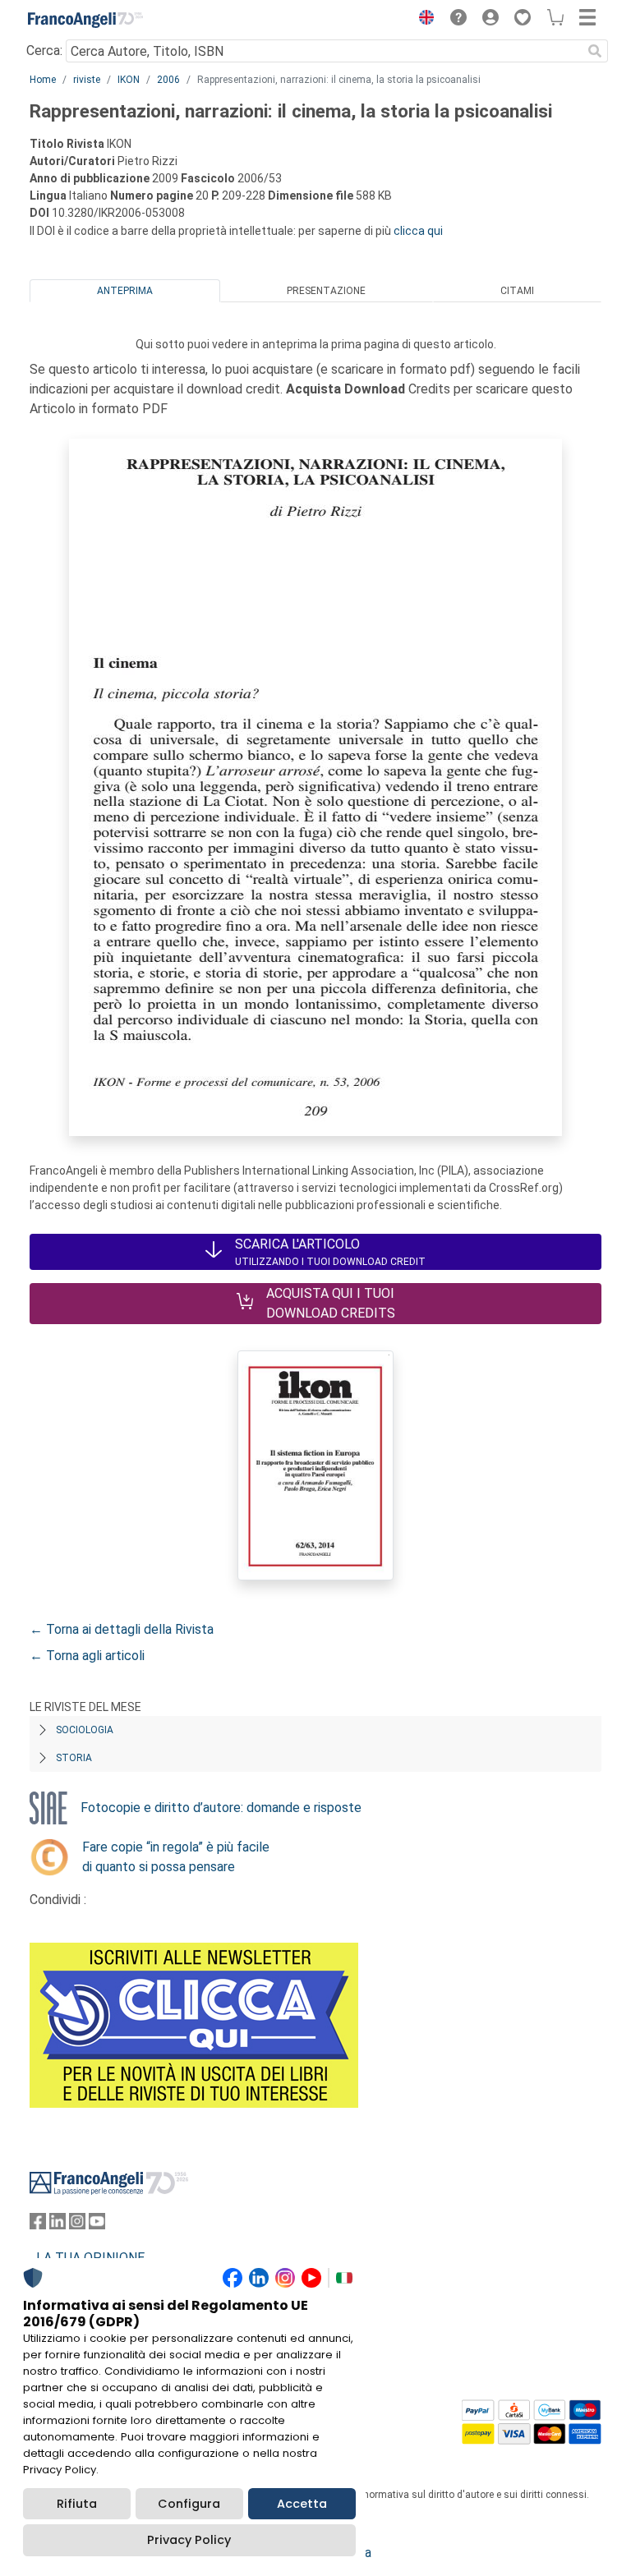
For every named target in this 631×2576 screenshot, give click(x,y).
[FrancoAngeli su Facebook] (38, 2225)
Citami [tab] (517, 291)
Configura (189, 2504)
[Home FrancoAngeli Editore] (85, 20)
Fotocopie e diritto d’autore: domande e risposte (221, 1808)
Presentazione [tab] (326, 291)
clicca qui (418, 231)
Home (43, 80)
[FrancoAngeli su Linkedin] (58, 2225)
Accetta (302, 2504)
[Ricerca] (595, 51)
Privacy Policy (189, 2540)
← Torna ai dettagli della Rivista (122, 1629)
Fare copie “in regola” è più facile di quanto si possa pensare (176, 1857)
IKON (129, 80)
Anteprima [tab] (125, 291)
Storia (74, 1758)
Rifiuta (77, 2504)
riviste (87, 80)
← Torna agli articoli (87, 1656)
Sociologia (85, 1730)
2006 (168, 80)
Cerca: (44, 51)
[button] (422, 20)
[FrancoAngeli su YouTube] (97, 2225)
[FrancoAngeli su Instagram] (77, 2225)
